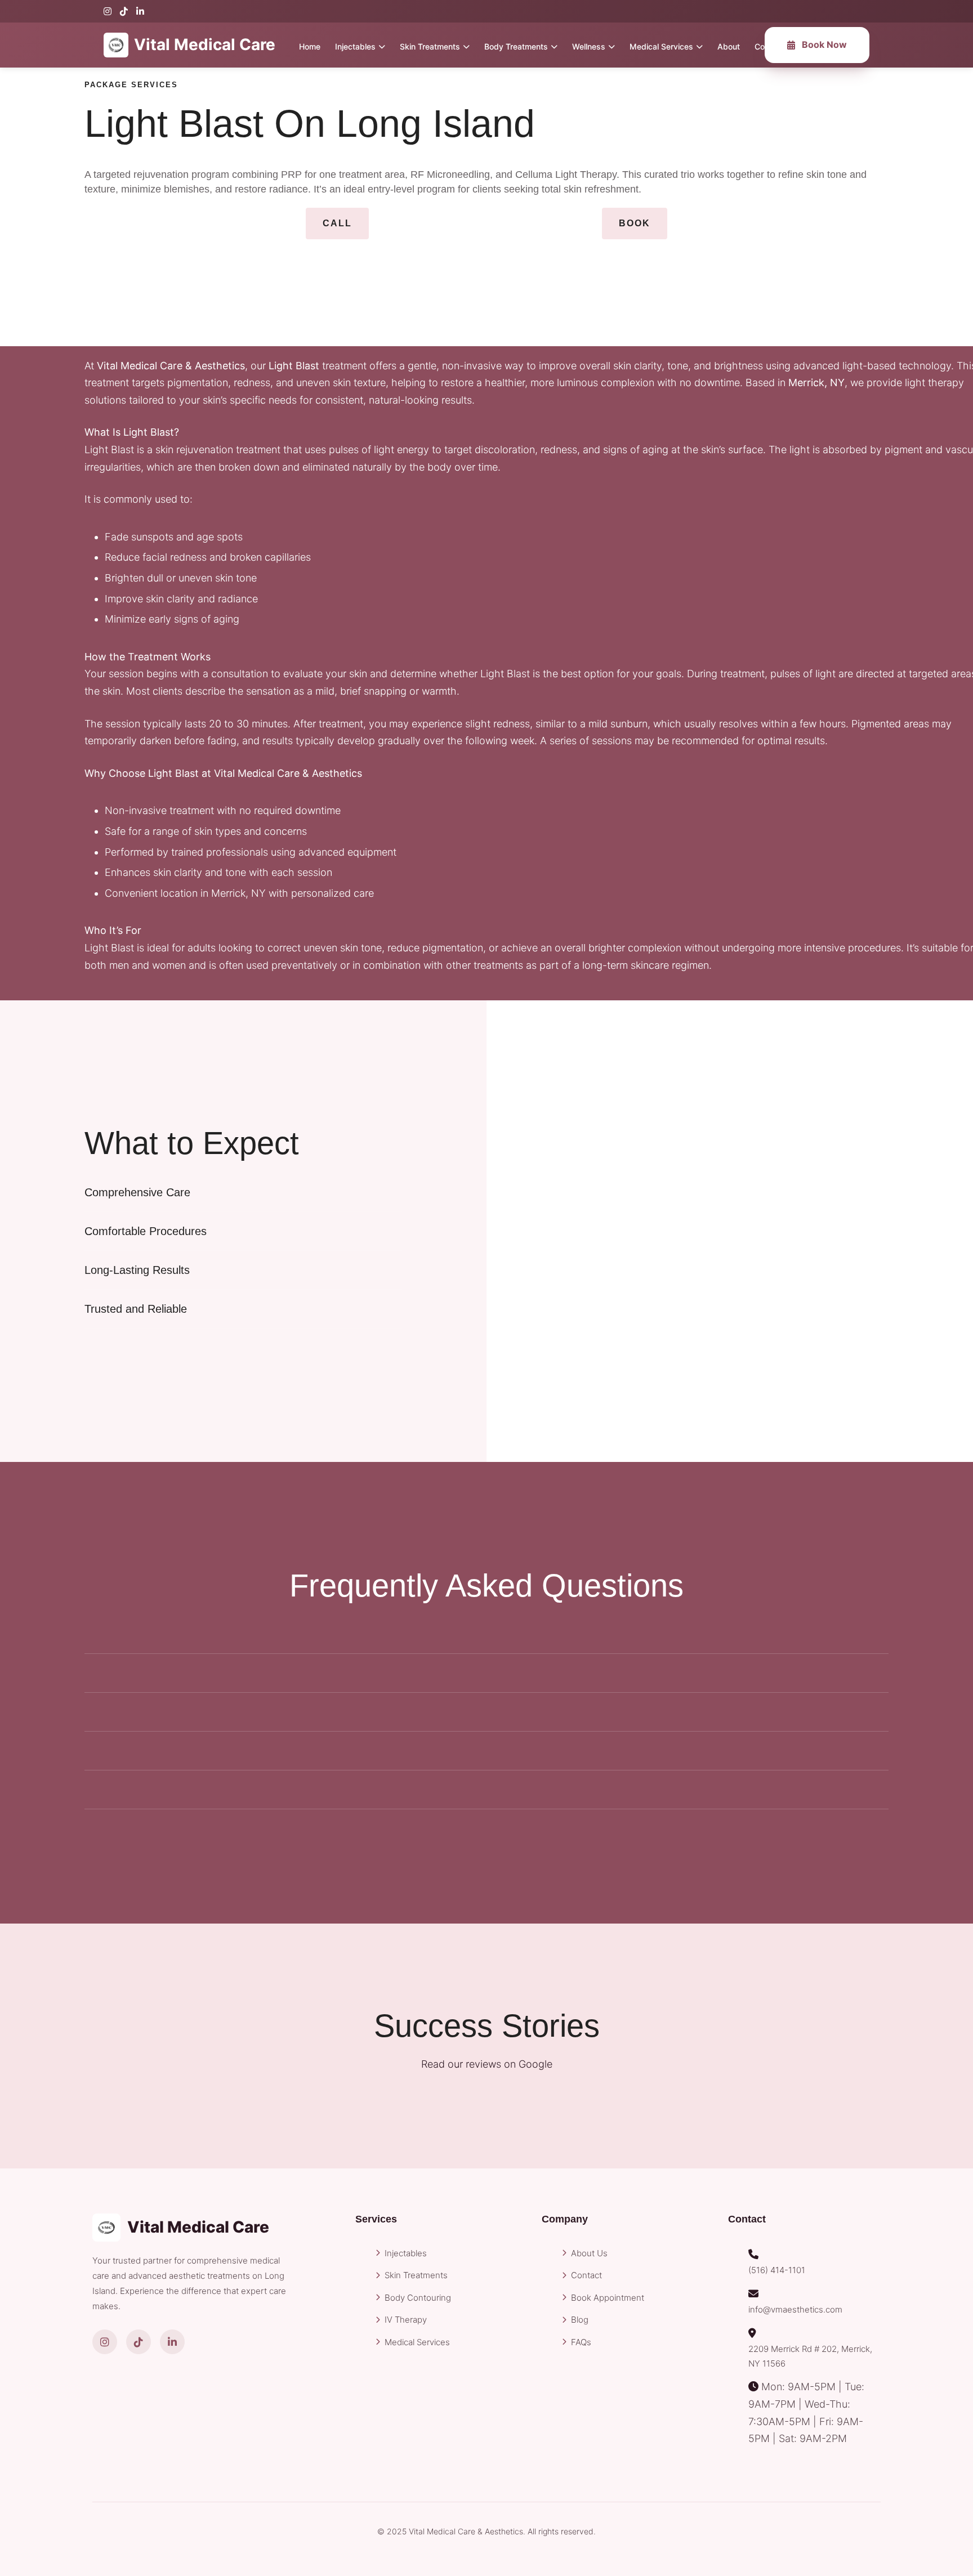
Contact (586, 2275)
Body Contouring (418, 2298)
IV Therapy (406, 2320)
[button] (337, 223)
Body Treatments (516, 46)
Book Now (824, 44)
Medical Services (661, 46)
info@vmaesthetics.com (795, 2309)
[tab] (243, 1192)
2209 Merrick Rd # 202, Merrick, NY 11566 (810, 2356)
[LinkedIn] (140, 11)
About (729, 46)
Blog (580, 2320)
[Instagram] (108, 11)
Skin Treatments (430, 46)
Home (310, 46)
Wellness (589, 46)
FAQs (581, 2342)
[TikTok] (124, 11)
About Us (589, 2253)
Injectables (355, 46)
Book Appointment (608, 2298)
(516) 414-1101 (777, 2270)
